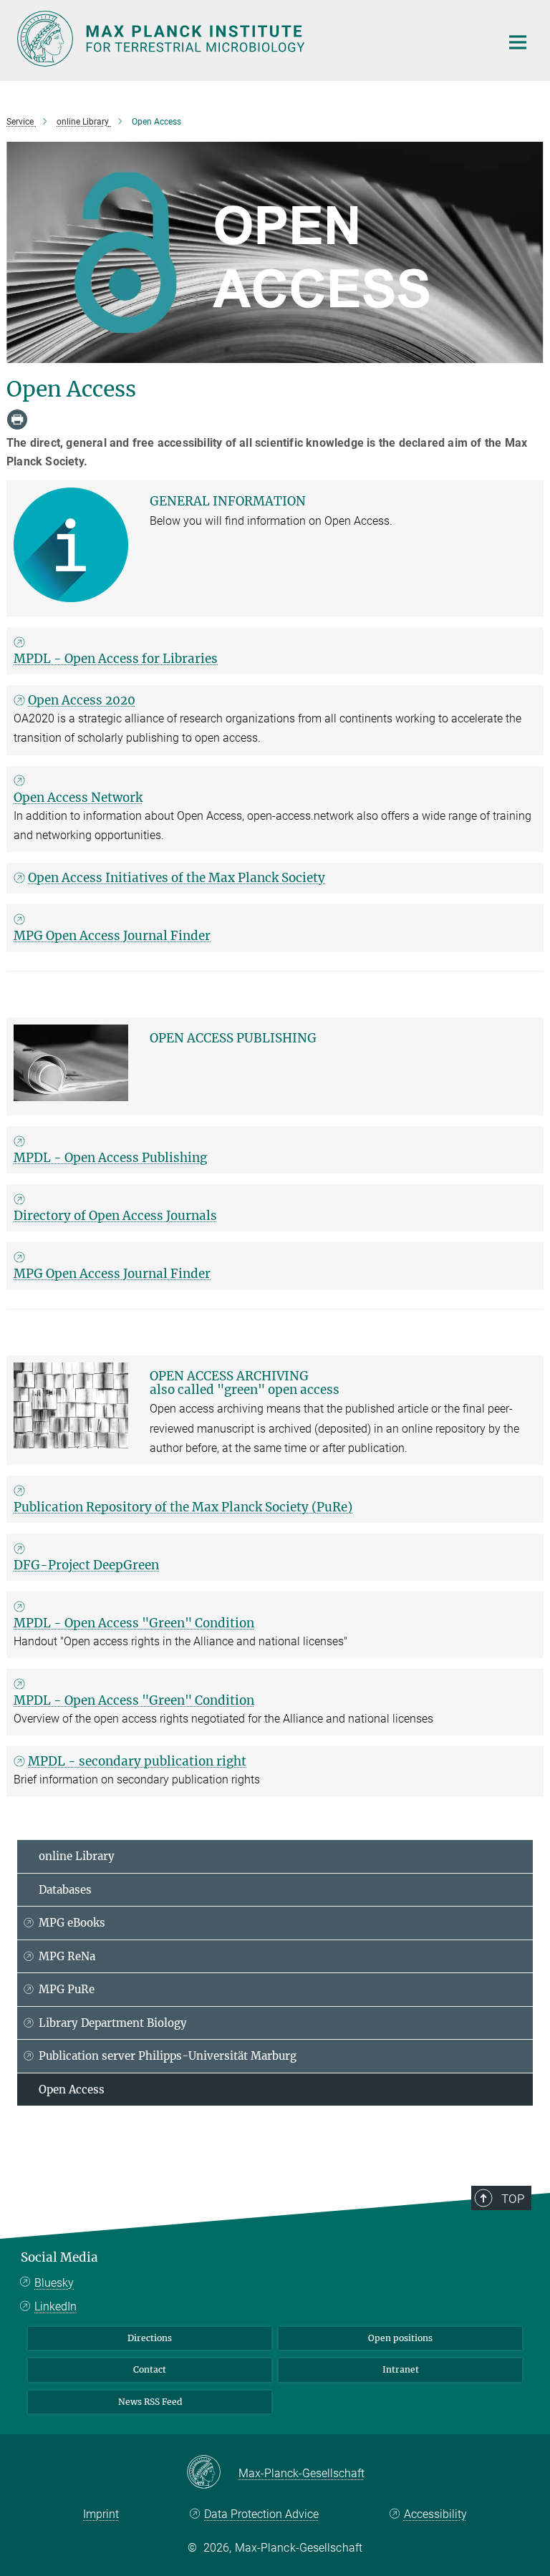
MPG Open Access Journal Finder (112, 936)
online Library (77, 1856)
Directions (150, 2338)
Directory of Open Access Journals (115, 1216)
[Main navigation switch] (518, 42)
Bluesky (54, 2283)
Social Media (59, 2257)
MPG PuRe (67, 1989)
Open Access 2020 (82, 700)
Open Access (72, 2090)
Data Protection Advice (261, 2514)
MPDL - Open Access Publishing (110, 1158)
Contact (150, 2369)
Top (513, 2199)
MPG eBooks (72, 1923)
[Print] (17, 420)
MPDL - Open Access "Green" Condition (134, 1623)
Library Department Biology (113, 2023)
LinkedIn (56, 2306)
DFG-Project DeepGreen (86, 1565)
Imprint (101, 2514)
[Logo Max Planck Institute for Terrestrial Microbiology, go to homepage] (250, 39)
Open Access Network (78, 798)
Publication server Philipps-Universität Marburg (168, 2056)
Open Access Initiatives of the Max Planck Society (177, 878)
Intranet (401, 2369)
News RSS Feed (150, 2402)
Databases (65, 1890)
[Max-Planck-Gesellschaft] (212, 2473)
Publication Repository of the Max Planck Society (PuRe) (183, 1507)
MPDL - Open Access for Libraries (116, 659)
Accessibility (435, 2514)
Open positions (400, 2338)
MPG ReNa (67, 1956)
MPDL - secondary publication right (137, 1761)
